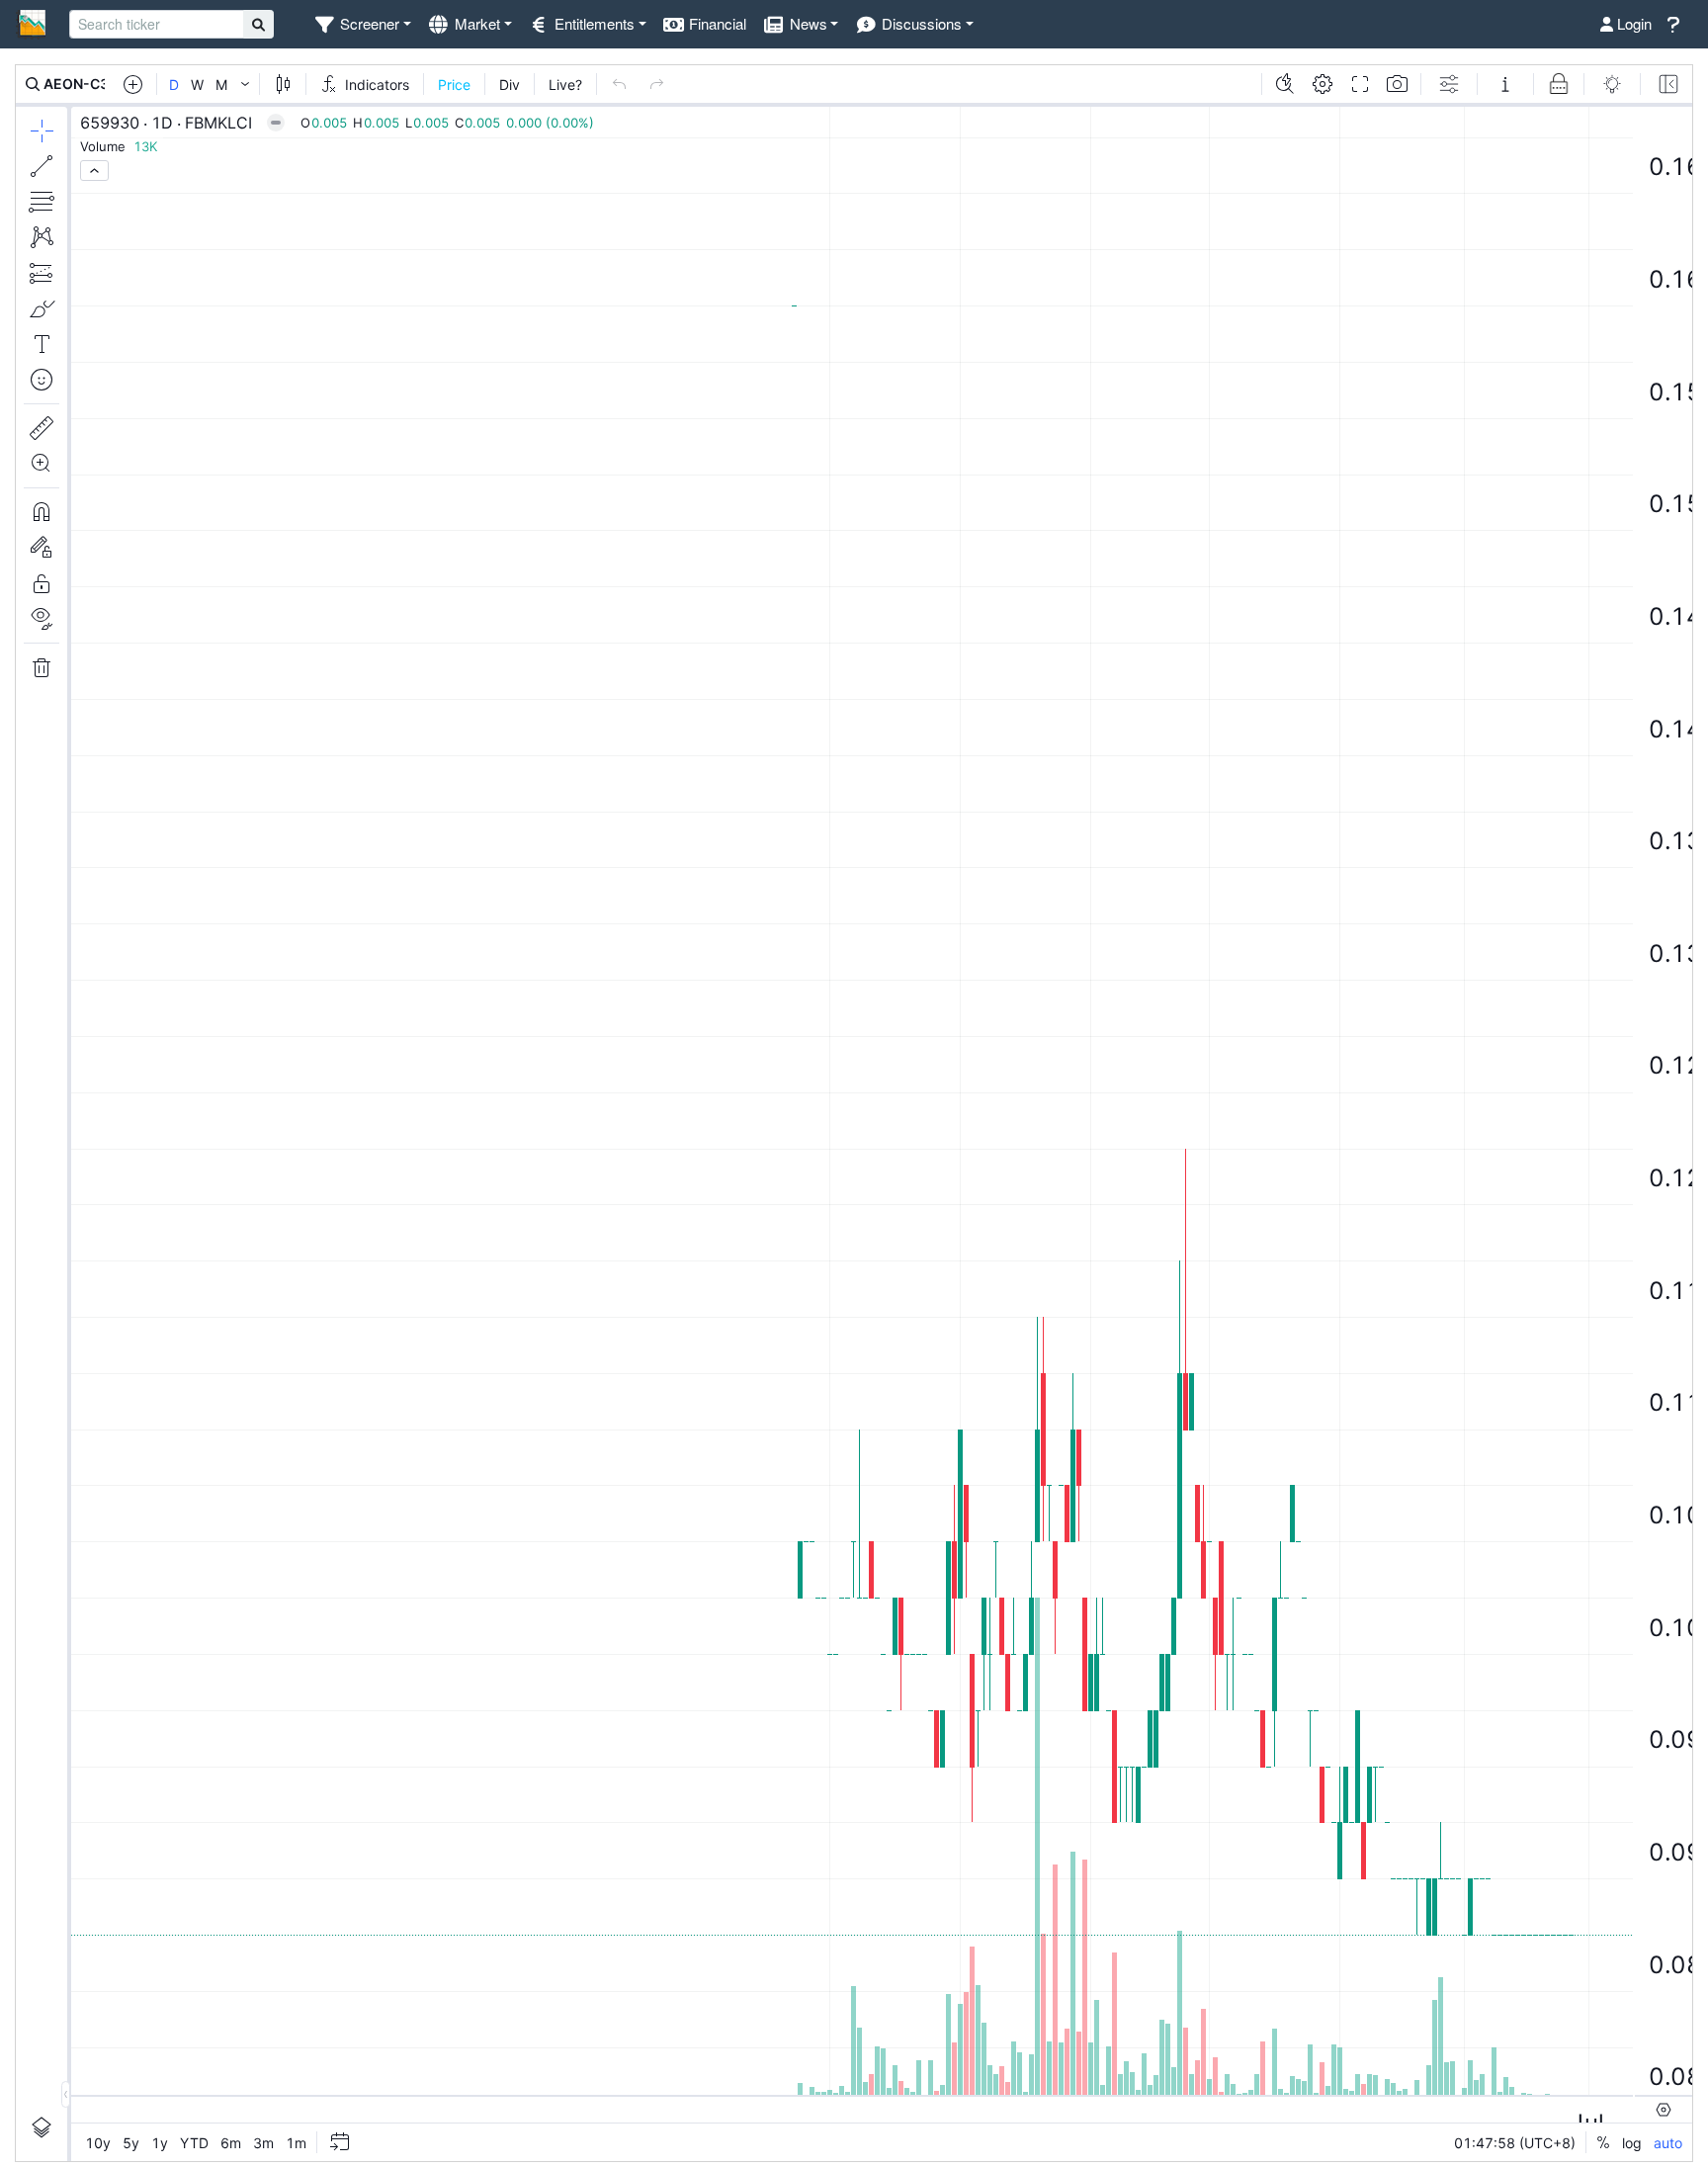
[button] (362, 24)
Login (1632, 23)
